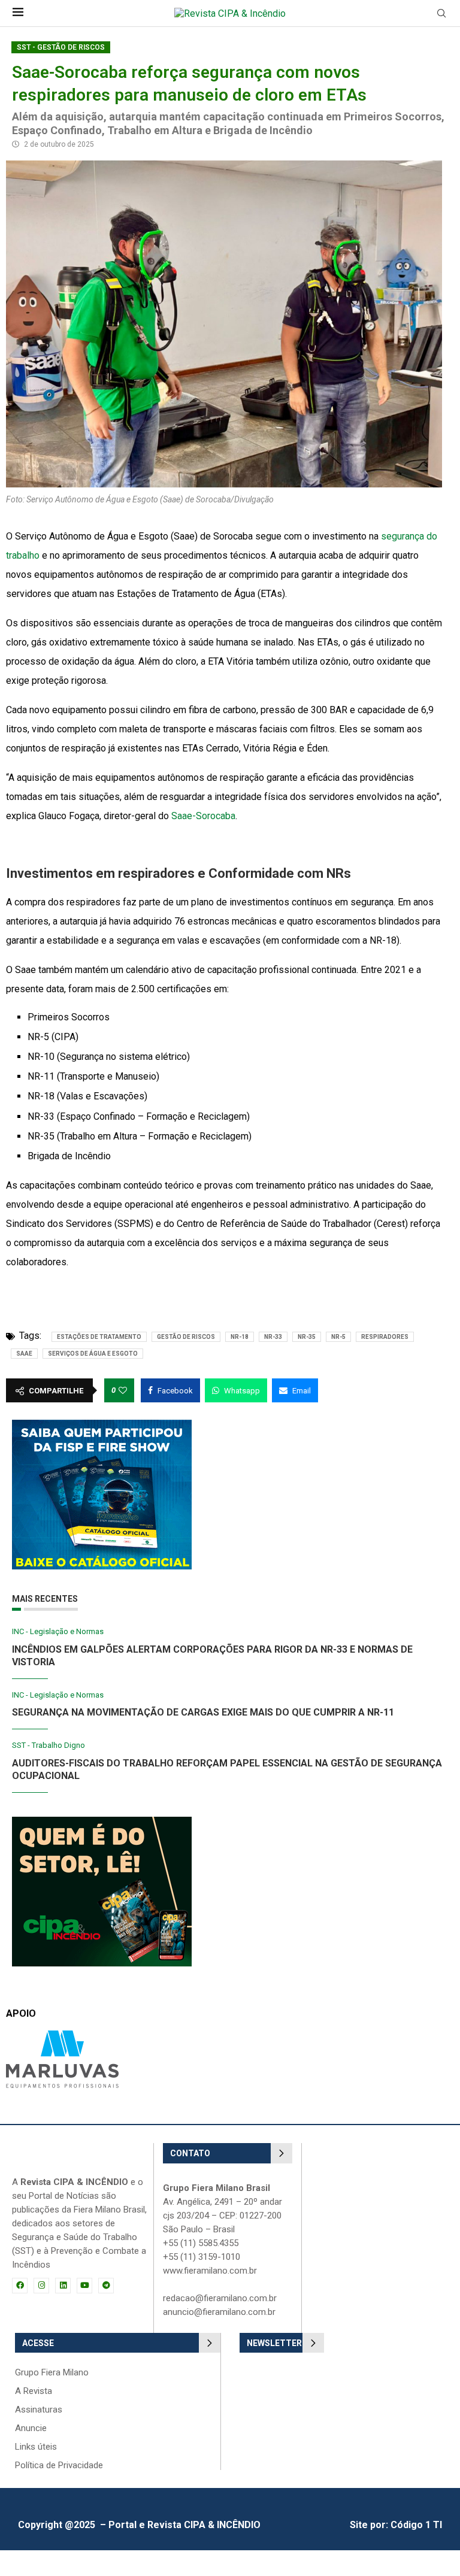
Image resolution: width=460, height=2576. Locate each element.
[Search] (441, 14)
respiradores (385, 1337)
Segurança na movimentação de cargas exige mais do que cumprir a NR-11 (203, 1712)
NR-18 (240, 1337)
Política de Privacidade (59, 2466)
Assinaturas (39, 2410)
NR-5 (338, 1337)
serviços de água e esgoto (93, 1354)
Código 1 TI (416, 2525)
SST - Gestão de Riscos (61, 47)
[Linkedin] (63, 2286)
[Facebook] (20, 2286)
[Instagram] (41, 2286)
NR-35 (307, 1337)
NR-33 (273, 1337)
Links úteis (36, 2447)
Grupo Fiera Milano (52, 2373)
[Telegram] (106, 2286)
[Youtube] (84, 2286)
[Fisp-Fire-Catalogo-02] (102, 1425)
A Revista (34, 2391)
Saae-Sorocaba (203, 816)
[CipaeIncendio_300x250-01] (102, 1822)
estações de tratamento (99, 1337)
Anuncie (31, 2428)
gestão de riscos (186, 1337)
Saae (24, 1354)
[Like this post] (123, 1390)
